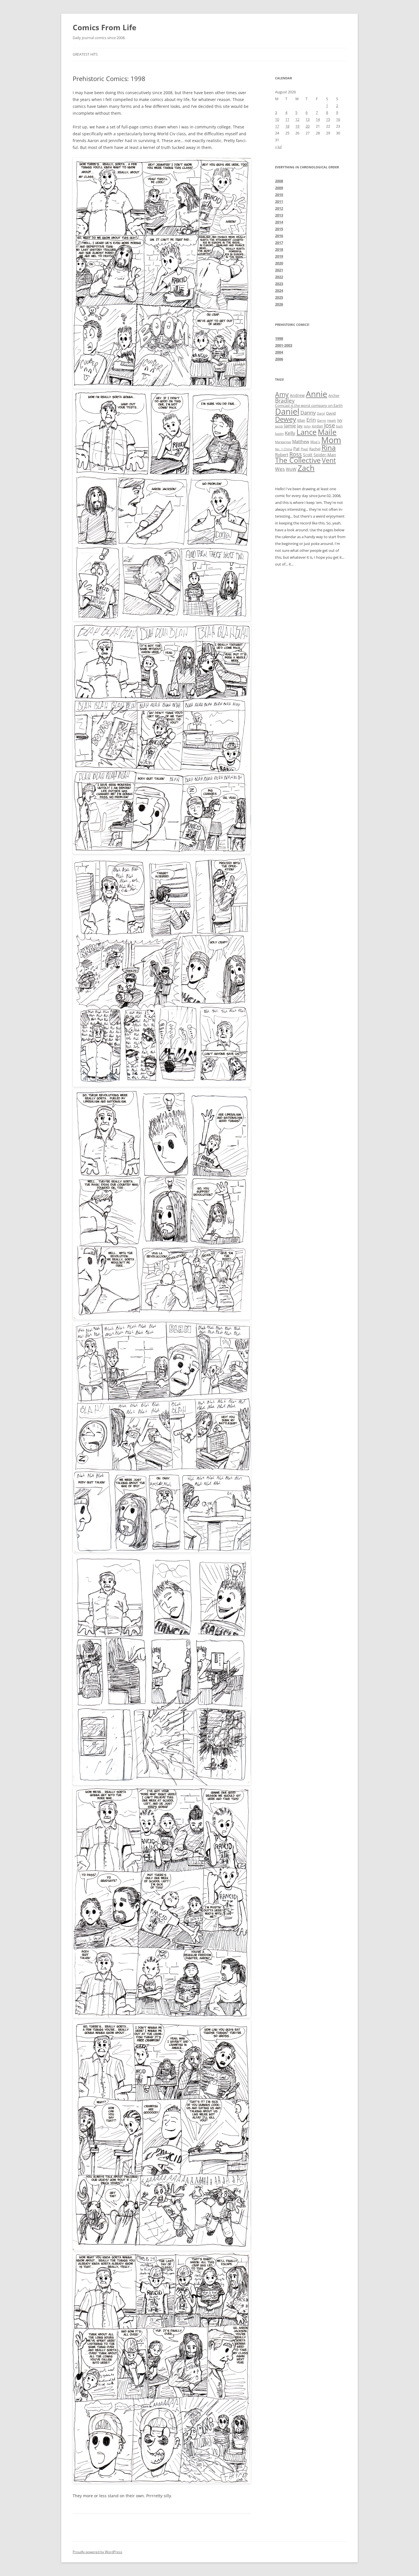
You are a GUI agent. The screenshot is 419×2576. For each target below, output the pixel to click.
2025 (279, 297)
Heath (332, 421)
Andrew (297, 395)
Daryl (321, 413)
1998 (279, 338)
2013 (279, 215)
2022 (279, 277)
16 (338, 119)
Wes (280, 469)
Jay (300, 426)
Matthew (301, 441)
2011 (279, 201)
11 (287, 119)
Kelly (290, 433)
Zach (306, 468)
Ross (296, 454)
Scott (308, 455)
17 (277, 126)
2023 (279, 284)
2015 (279, 229)
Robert (282, 455)
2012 (279, 208)
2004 (279, 352)
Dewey (286, 419)
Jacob (279, 426)
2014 (279, 222)
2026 (279, 304)
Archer (334, 395)
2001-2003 (284, 345)
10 (277, 119)
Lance (307, 432)
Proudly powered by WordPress (97, 2552)
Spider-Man (325, 455)
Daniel (287, 411)
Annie (317, 394)
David (331, 413)
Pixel (304, 449)
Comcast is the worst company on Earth (309, 405)
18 (287, 126)
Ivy (340, 420)
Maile (327, 432)
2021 (279, 270)
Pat (296, 449)
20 (308, 126)
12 (297, 119)
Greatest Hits (85, 54)
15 (328, 119)
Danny (308, 413)
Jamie (290, 426)
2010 (279, 195)
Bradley (285, 400)
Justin (279, 434)
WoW (291, 469)
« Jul (278, 147)
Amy (282, 394)
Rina (329, 448)
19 (297, 126)
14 (318, 119)
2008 (279, 181)
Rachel (315, 449)
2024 (279, 290)
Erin (311, 420)
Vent (329, 460)
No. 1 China (284, 449)
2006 (279, 359)
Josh (339, 426)
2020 (279, 263)
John (307, 426)
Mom (331, 440)
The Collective (298, 460)
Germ (322, 420)
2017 (279, 243)
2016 (279, 236)
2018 (279, 249)
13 (308, 119)
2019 (279, 256)
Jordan (317, 426)
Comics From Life (104, 27)
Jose (329, 425)
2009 (279, 188)
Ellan (301, 420)
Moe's (315, 442)
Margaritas (283, 442)
